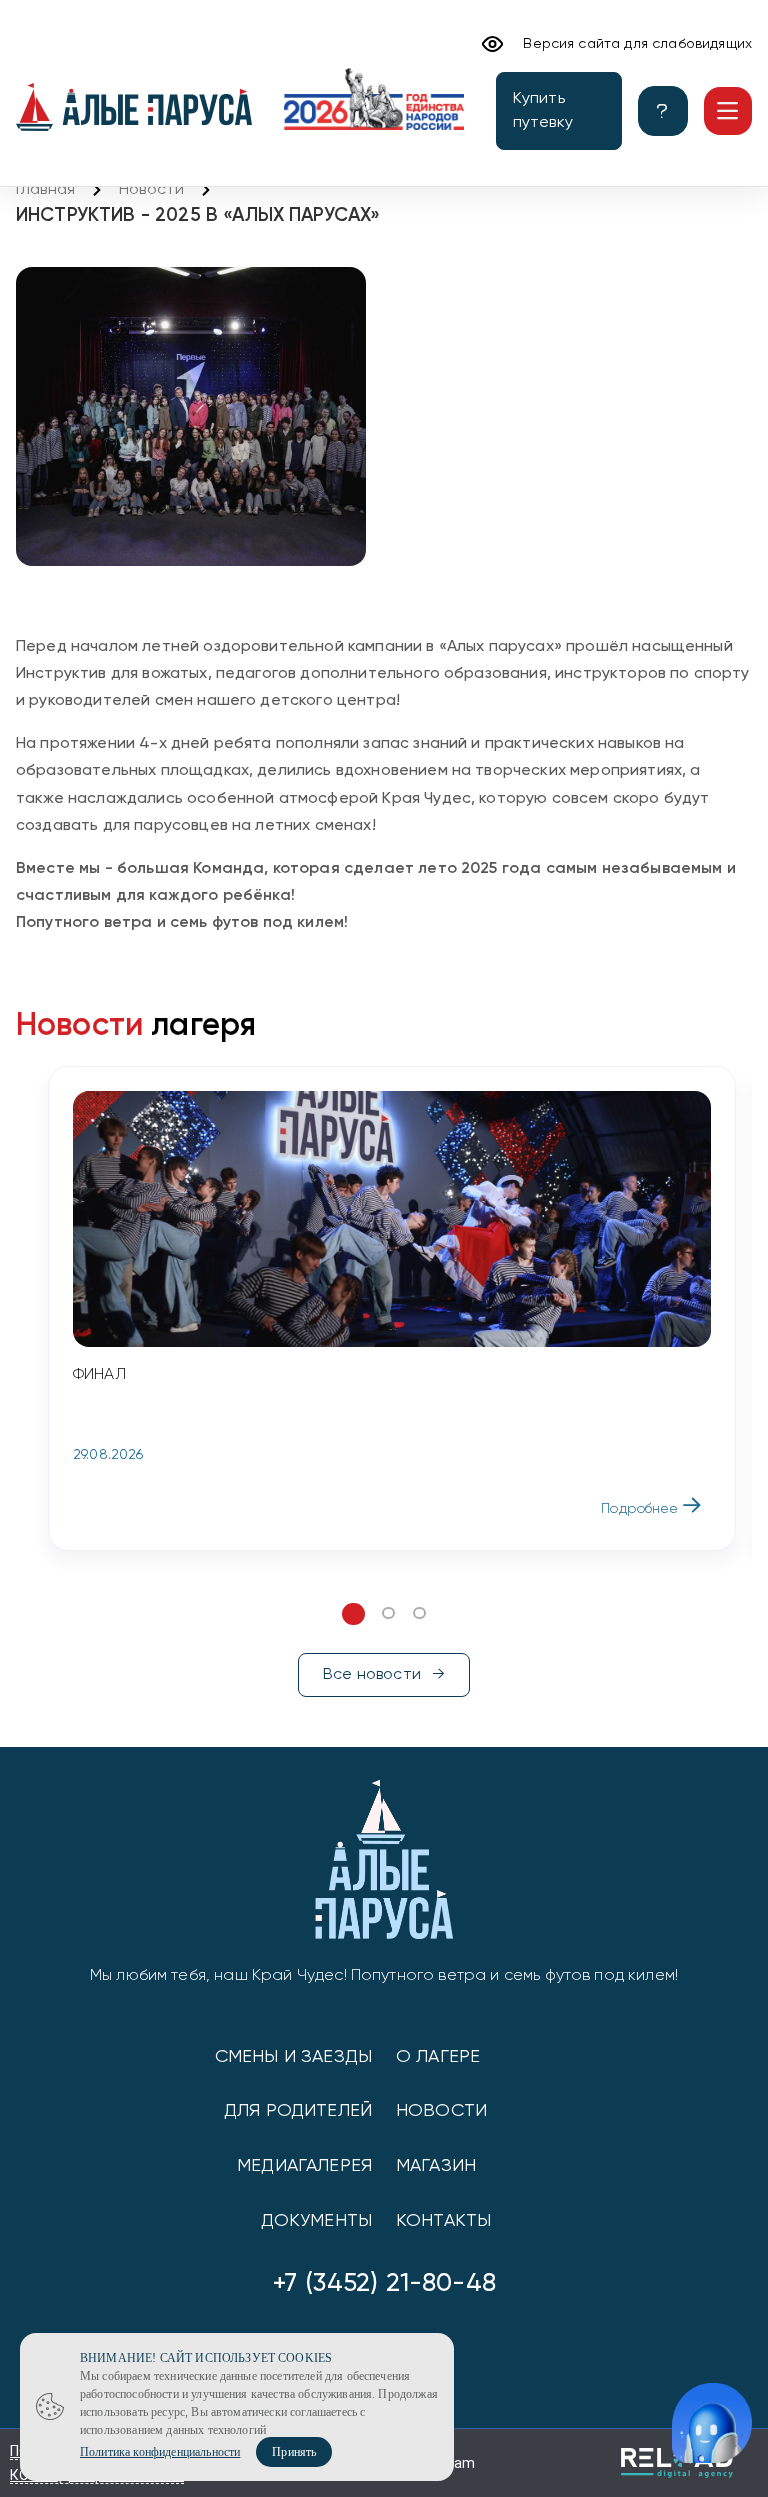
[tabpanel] (392, 1308)
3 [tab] (419, 1613)
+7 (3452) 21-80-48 (384, 2284)
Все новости (372, 1675)
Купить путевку (543, 111)
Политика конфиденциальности (160, 2452)
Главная (45, 190)
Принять (294, 2452)
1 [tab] (353, 1614)
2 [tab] (388, 1613)
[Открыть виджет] (712, 2423)
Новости (151, 190)
